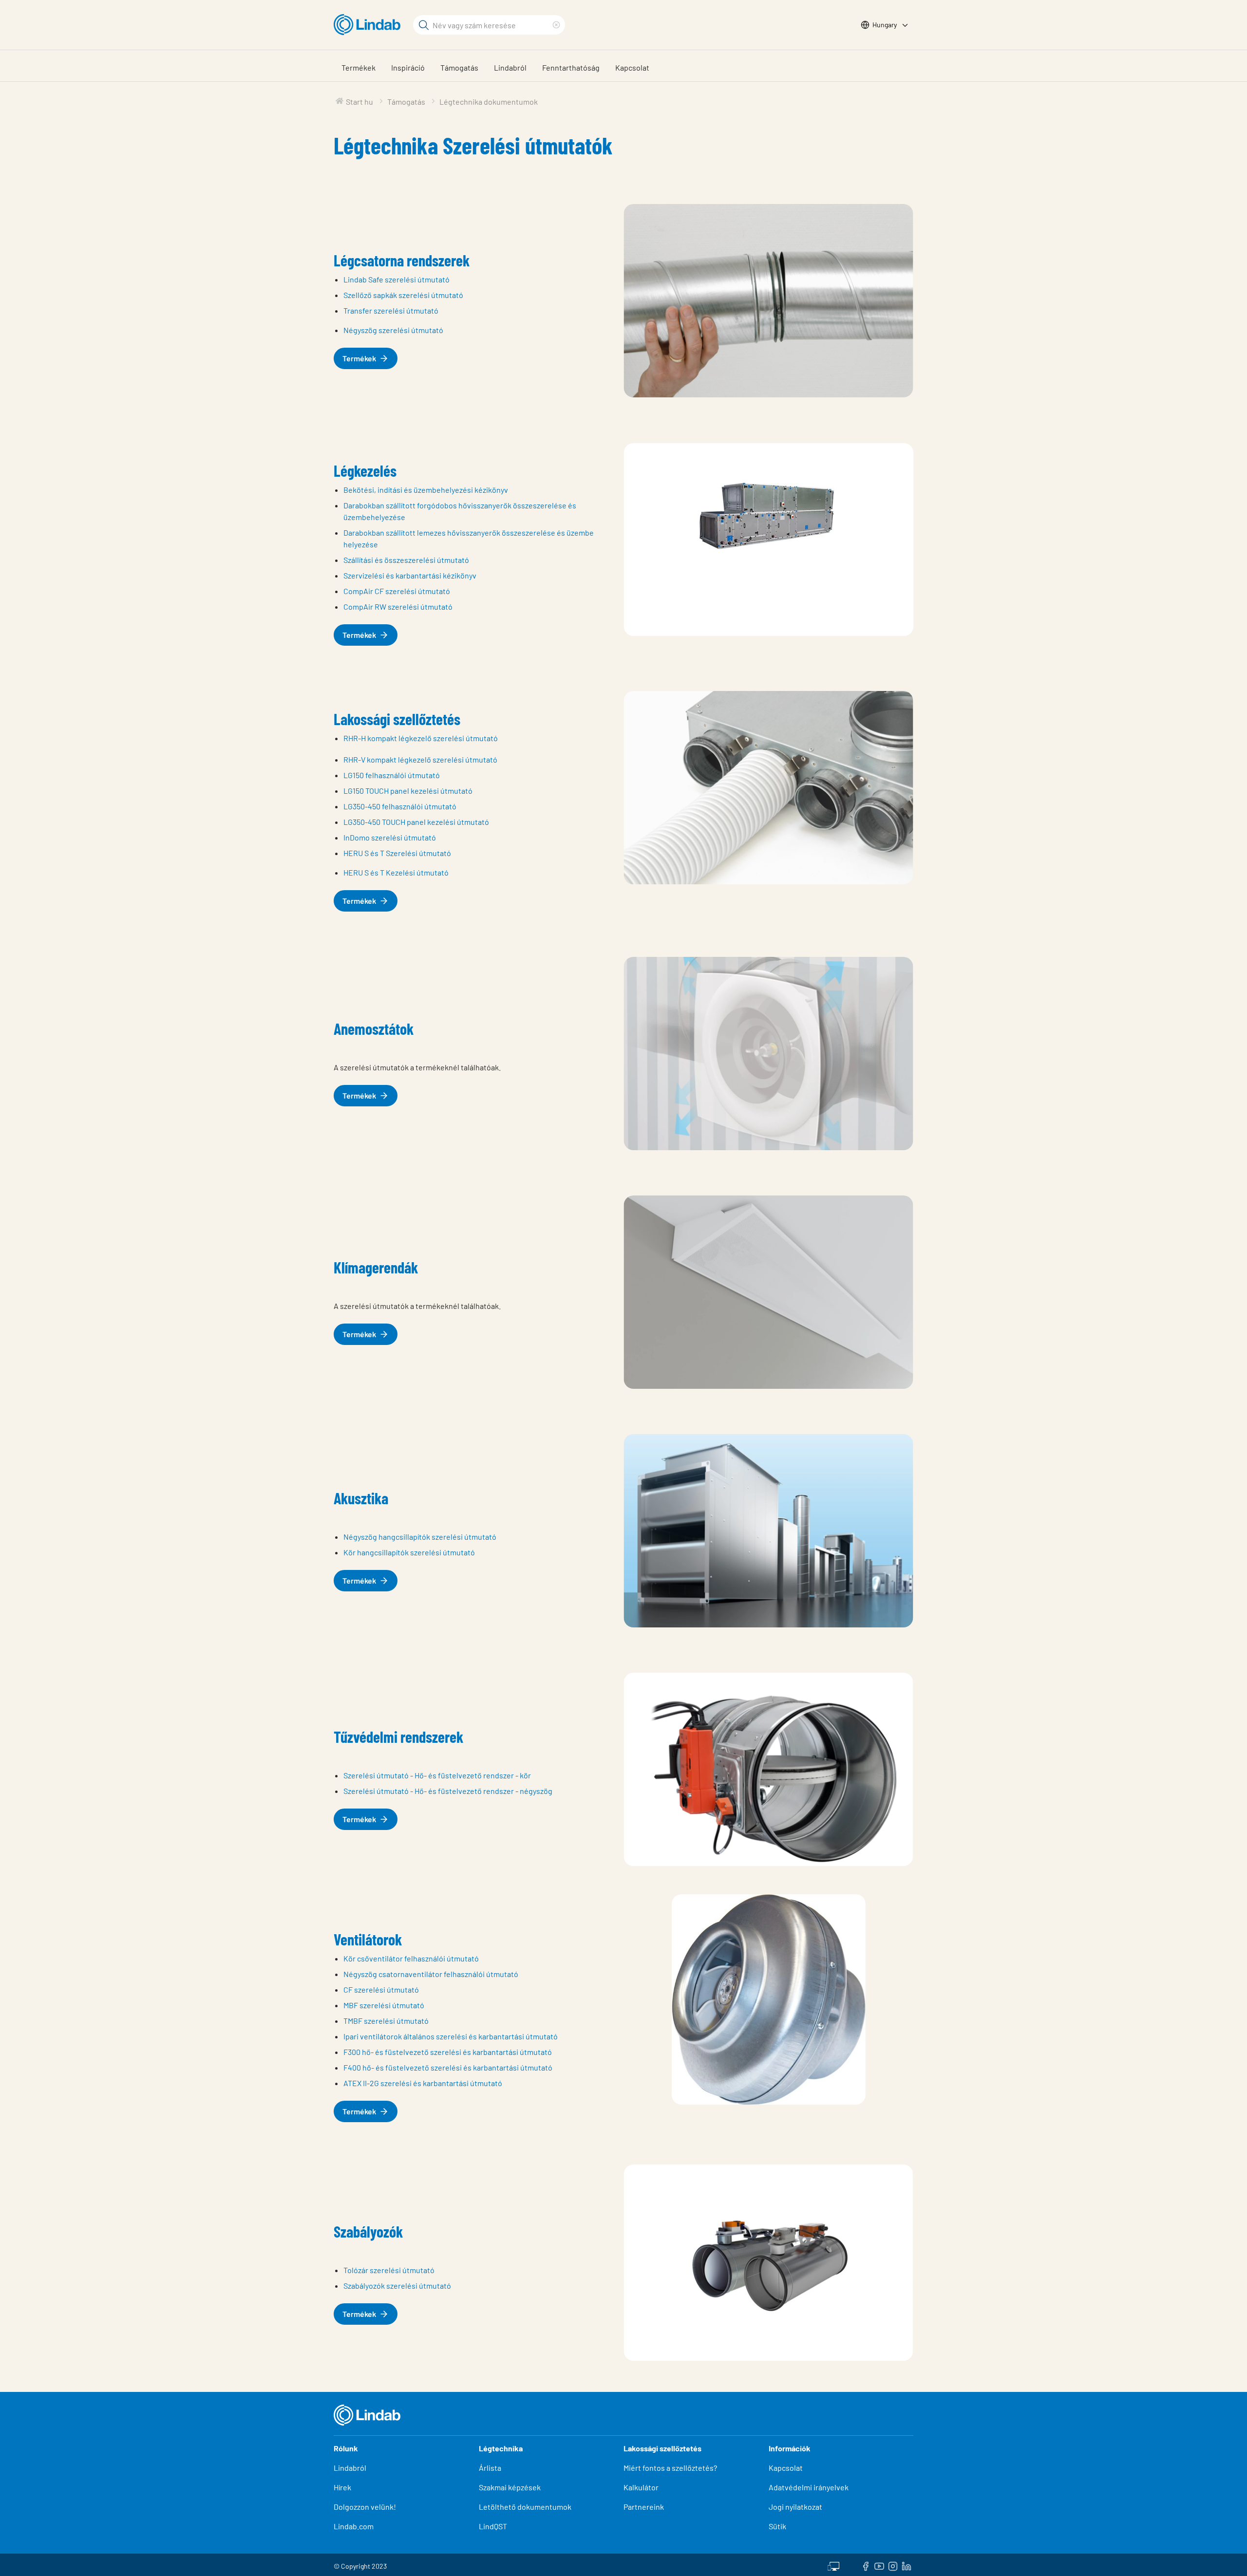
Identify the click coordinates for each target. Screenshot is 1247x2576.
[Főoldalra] (369, 25)
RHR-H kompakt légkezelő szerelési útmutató (421, 738)
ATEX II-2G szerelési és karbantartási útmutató (423, 2083)
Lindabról (510, 67)
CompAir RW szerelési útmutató (398, 607)
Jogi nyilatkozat (795, 2507)
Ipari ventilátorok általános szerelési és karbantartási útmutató (451, 2036)
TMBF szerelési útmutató (386, 2021)
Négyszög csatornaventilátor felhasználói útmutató (431, 1974)
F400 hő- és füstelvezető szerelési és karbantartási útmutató (448, 2067)
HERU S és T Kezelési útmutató (396, 872)
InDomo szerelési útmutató (390, 837)
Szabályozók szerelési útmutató (397, 2286)
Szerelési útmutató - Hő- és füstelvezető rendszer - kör (437, 1775)
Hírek (343, 2487)
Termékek (359, 67)
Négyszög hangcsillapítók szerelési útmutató (420, 1537)
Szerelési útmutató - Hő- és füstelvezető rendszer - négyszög (448, 1791)
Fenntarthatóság (571, 67)
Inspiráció (408, 67)
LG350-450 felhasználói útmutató (400, 806)
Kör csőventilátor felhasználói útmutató (411, 1958)
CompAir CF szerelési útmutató (397, 591)
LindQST (493, 2526)
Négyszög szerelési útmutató (393, 330)
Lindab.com (354, 2526)
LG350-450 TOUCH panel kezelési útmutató (416, 822)
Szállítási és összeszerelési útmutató (406, 560)
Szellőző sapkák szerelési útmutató (403, 295)
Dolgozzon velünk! (365, 2507)
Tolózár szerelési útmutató (389, 2270)
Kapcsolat (632, 67)
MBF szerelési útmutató (384, 2005)
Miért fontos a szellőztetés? (670, 2468)
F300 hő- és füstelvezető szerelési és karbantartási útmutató (448, 2052)
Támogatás (459, 67)
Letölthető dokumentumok (525, 2507)
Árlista (490, 2468)
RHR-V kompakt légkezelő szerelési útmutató (420, 759)
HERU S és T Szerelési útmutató (397, 853)
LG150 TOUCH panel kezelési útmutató (408, 791)
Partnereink (644, 2507)
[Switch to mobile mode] (833, 2565)
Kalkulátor (641, 2487)
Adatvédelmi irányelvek (809, 2487)
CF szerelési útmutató (381, 1989)
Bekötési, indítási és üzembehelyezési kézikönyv (426, 490)
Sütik (777, 2526)
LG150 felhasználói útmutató (392, 775)
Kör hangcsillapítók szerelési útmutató (409, 1552)
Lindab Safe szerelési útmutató (397, 279)
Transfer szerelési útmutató (391, 310)
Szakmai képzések (510, 2487)
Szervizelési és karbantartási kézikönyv (410, 575)
